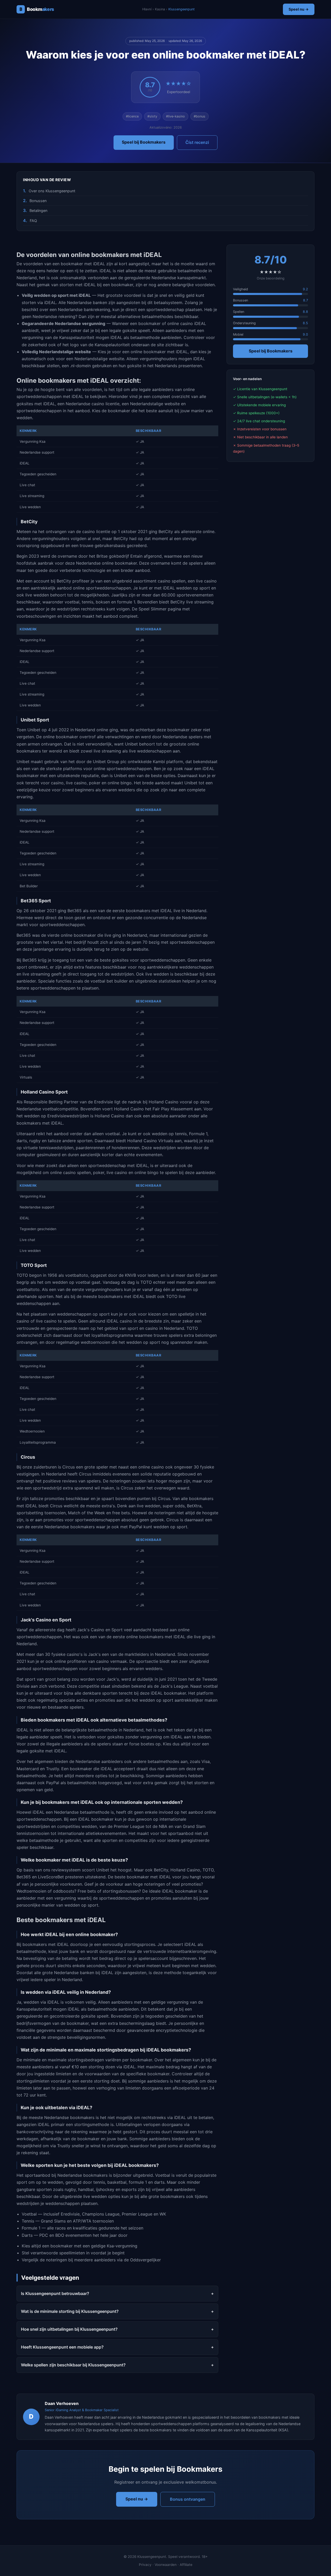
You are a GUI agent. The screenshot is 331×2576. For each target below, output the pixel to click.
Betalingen (38, 211)
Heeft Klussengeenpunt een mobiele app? (62, 2347)
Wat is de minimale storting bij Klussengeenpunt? (70, 2311)
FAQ (33, 221)
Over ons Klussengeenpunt (52, 191)
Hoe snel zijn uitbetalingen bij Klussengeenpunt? (69, 2329)
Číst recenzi (197, 142)
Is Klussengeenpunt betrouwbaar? (55, 2293)
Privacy (145, 2565)
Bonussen (38, 201)
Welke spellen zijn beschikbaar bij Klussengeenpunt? (73, 2365)
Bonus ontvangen (188, 2499)
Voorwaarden (166, 2565)
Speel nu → (299, 9)
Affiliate (186, 2565)
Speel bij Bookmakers (144, 142)
